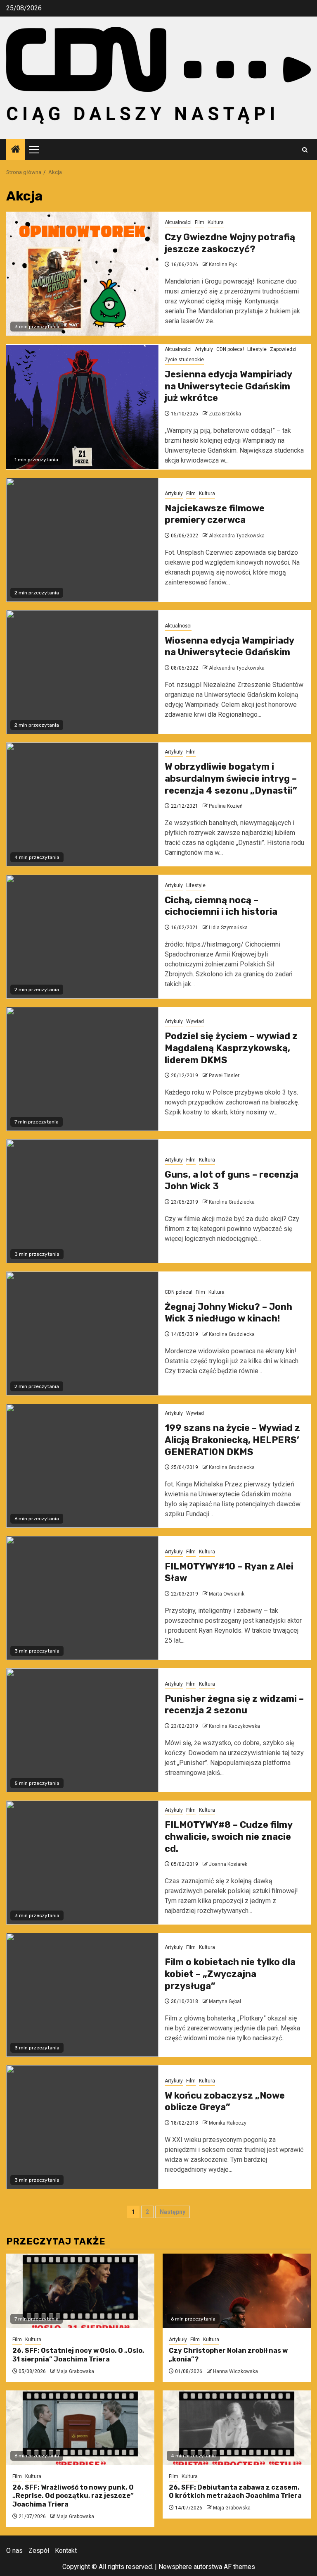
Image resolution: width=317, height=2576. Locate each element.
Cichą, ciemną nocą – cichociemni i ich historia (221, 906)
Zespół (39, 2551)
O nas (14, 2551)
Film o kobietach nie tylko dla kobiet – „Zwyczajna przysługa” (230, 1974)
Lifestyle (257, 349)
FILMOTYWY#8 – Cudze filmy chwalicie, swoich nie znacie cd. (228, 1837)
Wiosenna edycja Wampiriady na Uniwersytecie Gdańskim (229, 646)
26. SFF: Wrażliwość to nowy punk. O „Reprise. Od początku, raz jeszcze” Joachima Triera (73, 2496)
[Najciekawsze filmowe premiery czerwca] (82, 540)
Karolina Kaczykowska (234, 1726)
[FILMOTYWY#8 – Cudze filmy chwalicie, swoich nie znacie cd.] (82, 1863)
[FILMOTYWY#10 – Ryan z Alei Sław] (82, 1598)
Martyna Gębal (225, 2001)
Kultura (216, 222)
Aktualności (178, 222)
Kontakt (66, 2551)
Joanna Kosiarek (228, 1864)
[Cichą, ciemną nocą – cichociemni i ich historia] (82, 937)
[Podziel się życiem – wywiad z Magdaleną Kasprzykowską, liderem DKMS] (82, 1069)
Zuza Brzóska (225, 414)
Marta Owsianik (227, 1594)
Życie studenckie (184, 360)
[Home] (16, 150)
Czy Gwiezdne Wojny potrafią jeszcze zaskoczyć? (230, 243)
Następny (173, 2212)
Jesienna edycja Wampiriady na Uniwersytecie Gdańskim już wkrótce (228, 386)
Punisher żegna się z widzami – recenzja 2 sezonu (234, 1705)
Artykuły (204, 349)
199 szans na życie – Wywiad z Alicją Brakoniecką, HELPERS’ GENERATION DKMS (232, 1440)
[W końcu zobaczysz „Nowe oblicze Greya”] (82, 2127)
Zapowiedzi (283, 349)
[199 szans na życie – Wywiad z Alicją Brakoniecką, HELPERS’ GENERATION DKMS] (82, 1466)
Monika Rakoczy (228, 2123)
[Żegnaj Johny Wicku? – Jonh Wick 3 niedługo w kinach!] (82, 1333)
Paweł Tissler (224, 1076)
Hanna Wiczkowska (235, 2371)
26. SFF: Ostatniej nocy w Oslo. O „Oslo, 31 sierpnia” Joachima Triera (78, 2355)
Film (200, 222)
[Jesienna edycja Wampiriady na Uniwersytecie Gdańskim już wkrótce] (82, 407)
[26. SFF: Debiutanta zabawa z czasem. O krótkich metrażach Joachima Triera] (237, 2428)
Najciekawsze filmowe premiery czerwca (215, 514)
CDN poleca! (230, 349)
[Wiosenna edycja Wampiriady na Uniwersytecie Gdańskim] (82, 672)
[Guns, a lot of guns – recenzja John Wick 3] (82, 1201)
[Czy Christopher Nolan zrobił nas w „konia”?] (237, 2291)
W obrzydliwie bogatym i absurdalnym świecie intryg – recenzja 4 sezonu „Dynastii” (231, 778)
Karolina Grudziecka (232, 1202)
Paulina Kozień (226, 806)
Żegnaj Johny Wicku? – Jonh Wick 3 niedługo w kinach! (228, 1313)
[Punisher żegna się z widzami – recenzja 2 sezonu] (82, 1730)
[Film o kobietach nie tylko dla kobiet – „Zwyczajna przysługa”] (82, 1995)
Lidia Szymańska (228, 928)
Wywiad (195, 1021)
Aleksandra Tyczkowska (237, 536)
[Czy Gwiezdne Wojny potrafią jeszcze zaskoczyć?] (82, 274)
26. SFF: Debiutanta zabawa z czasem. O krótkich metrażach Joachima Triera (235, 2492)
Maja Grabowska (75, 2371)
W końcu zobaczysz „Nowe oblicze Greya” (225, 2101)
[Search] (305, 150)
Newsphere (175, 2567)
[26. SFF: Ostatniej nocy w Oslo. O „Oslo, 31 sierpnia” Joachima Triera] (80, 2291)
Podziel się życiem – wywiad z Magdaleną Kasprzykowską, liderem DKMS (231, 1048)
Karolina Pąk (223, 265)
